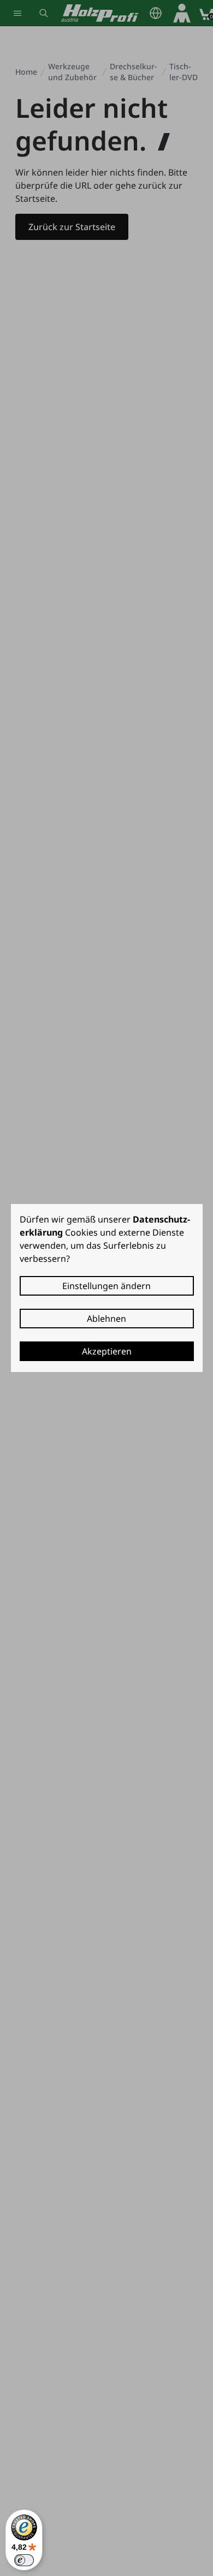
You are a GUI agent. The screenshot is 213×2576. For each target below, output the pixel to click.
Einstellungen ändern (106, 1286)
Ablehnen (106, 1319)
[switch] (24, 2560)
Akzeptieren (107, 1351)
